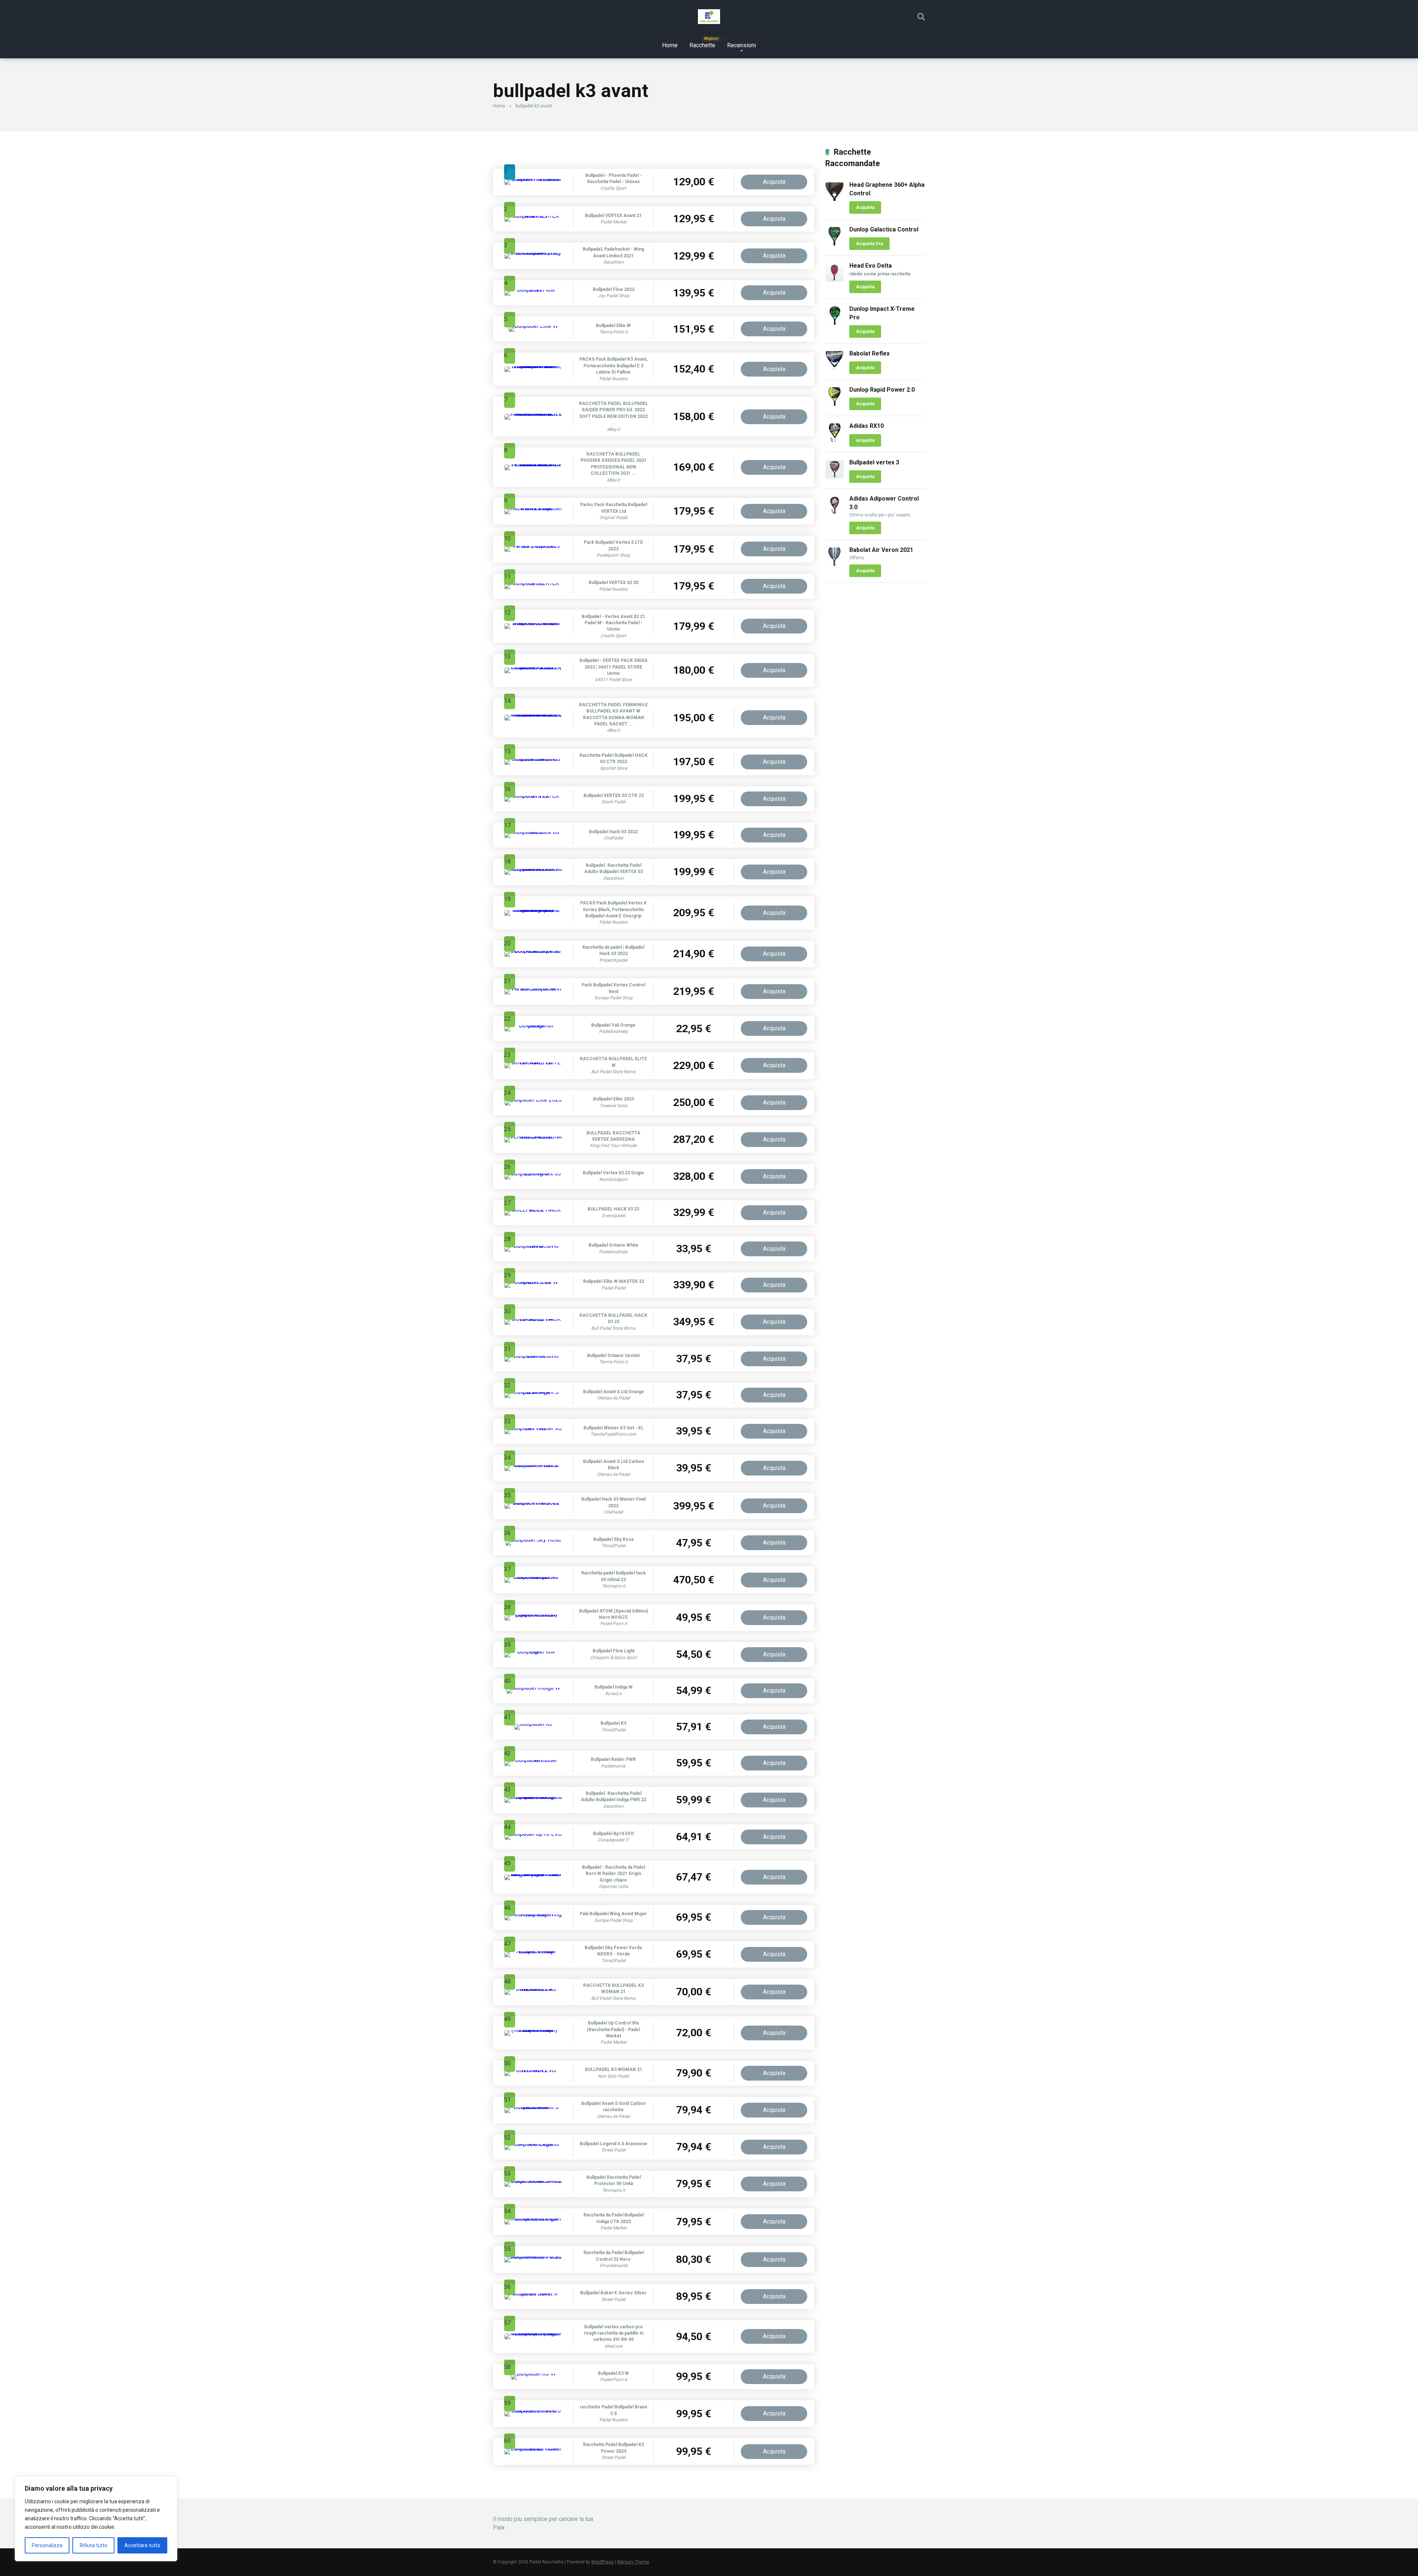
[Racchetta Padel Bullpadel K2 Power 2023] (533, 2448)
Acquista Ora (869, 244)
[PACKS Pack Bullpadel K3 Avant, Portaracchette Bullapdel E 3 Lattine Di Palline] (533, 366)
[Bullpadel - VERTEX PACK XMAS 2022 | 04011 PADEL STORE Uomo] (533, 667)
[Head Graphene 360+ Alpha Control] (835, 199)
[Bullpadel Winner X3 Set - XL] (533, 1428)
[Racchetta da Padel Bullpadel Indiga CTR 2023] (533, 2218)
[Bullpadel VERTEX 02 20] (533, 583)
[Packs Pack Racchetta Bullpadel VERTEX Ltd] (533, 508)
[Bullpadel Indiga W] (533, 1688)
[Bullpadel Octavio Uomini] (533, 1356)
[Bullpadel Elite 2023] (533, 1100)
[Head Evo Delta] (835, 280)
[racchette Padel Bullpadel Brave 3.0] (533, 2410)
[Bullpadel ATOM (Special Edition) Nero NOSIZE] (533, 1615)
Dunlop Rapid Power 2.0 (882, 390)
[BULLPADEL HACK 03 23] (533, 1210)
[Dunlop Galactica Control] (835, 243)
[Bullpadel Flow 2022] (533, 290)
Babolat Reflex (869, 353)
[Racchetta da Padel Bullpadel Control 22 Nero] (533, 2256)
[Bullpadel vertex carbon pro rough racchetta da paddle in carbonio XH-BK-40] (533, 2333)
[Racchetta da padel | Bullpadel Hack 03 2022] (533, 951)
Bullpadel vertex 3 (874, 462)
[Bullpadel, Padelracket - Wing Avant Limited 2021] (533, 253)
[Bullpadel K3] (533, 1724)
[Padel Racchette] (709, 17)
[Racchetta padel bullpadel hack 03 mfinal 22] (533, 1577)
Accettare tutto (142, 2545)
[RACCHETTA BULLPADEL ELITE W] (533, 1062)
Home (670, 45)
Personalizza (47, 2545)
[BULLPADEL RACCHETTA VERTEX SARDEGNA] (533, 1136)
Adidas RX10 (866, 426)
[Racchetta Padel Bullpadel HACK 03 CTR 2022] (533, 759)
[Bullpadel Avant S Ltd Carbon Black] (533, 1465)
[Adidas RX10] (835, 440)
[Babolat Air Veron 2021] (835, 564)
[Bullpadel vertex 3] (835, 476)
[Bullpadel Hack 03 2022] (533, 832)
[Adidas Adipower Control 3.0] (835, 513)
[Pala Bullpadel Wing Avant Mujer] (533, 1914)
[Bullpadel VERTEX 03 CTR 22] (533, 796)
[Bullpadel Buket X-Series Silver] (533, 2293)
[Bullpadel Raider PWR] (533, 1760)
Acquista (774, 182)
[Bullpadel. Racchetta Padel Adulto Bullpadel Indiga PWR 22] (533, 1797)
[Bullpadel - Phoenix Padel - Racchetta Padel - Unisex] (533, 179)
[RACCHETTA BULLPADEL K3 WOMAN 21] (533, 1989)
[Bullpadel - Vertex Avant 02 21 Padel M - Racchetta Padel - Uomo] (533, 623)
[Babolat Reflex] (835, 367)
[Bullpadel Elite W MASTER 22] (533, 1282)
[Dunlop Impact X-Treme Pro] (835, 323)
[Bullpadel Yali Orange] (533, 1025)
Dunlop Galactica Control (884, 229)
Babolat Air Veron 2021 (881, 550)
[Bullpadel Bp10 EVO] (533, 1834)
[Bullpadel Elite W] (533, 326)
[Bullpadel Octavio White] (533, 1246)
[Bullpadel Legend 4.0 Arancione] (533, 2144)
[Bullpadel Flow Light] (533, 1651)
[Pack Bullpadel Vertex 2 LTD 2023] (533, 546)
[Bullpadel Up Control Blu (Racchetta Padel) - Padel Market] (533, 2030)
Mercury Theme (633, 2562)
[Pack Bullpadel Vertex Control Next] (533, 988)
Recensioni (741, 45)
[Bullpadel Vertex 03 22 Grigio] (533, 1173)
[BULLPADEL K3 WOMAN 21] (533, 2070)
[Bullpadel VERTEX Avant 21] (533, 216)
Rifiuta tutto (94, 2545)
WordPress (602, 2562)
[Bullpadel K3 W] (533, 2374)
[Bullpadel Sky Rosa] (533, 1540)
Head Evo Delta (871, 266)
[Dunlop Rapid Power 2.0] (835, 404)
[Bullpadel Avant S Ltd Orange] (533, 1392)
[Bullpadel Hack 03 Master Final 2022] (533, 1503)
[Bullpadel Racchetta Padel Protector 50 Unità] (533, 2181)
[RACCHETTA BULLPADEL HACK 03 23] (533, 1319)
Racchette (702, 45)
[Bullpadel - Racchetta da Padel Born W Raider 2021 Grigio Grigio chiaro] (533, 1874)
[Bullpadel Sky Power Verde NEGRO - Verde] (533, 1951)
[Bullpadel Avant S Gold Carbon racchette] (533, 2107)
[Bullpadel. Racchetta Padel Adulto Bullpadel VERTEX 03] (533, 869)
